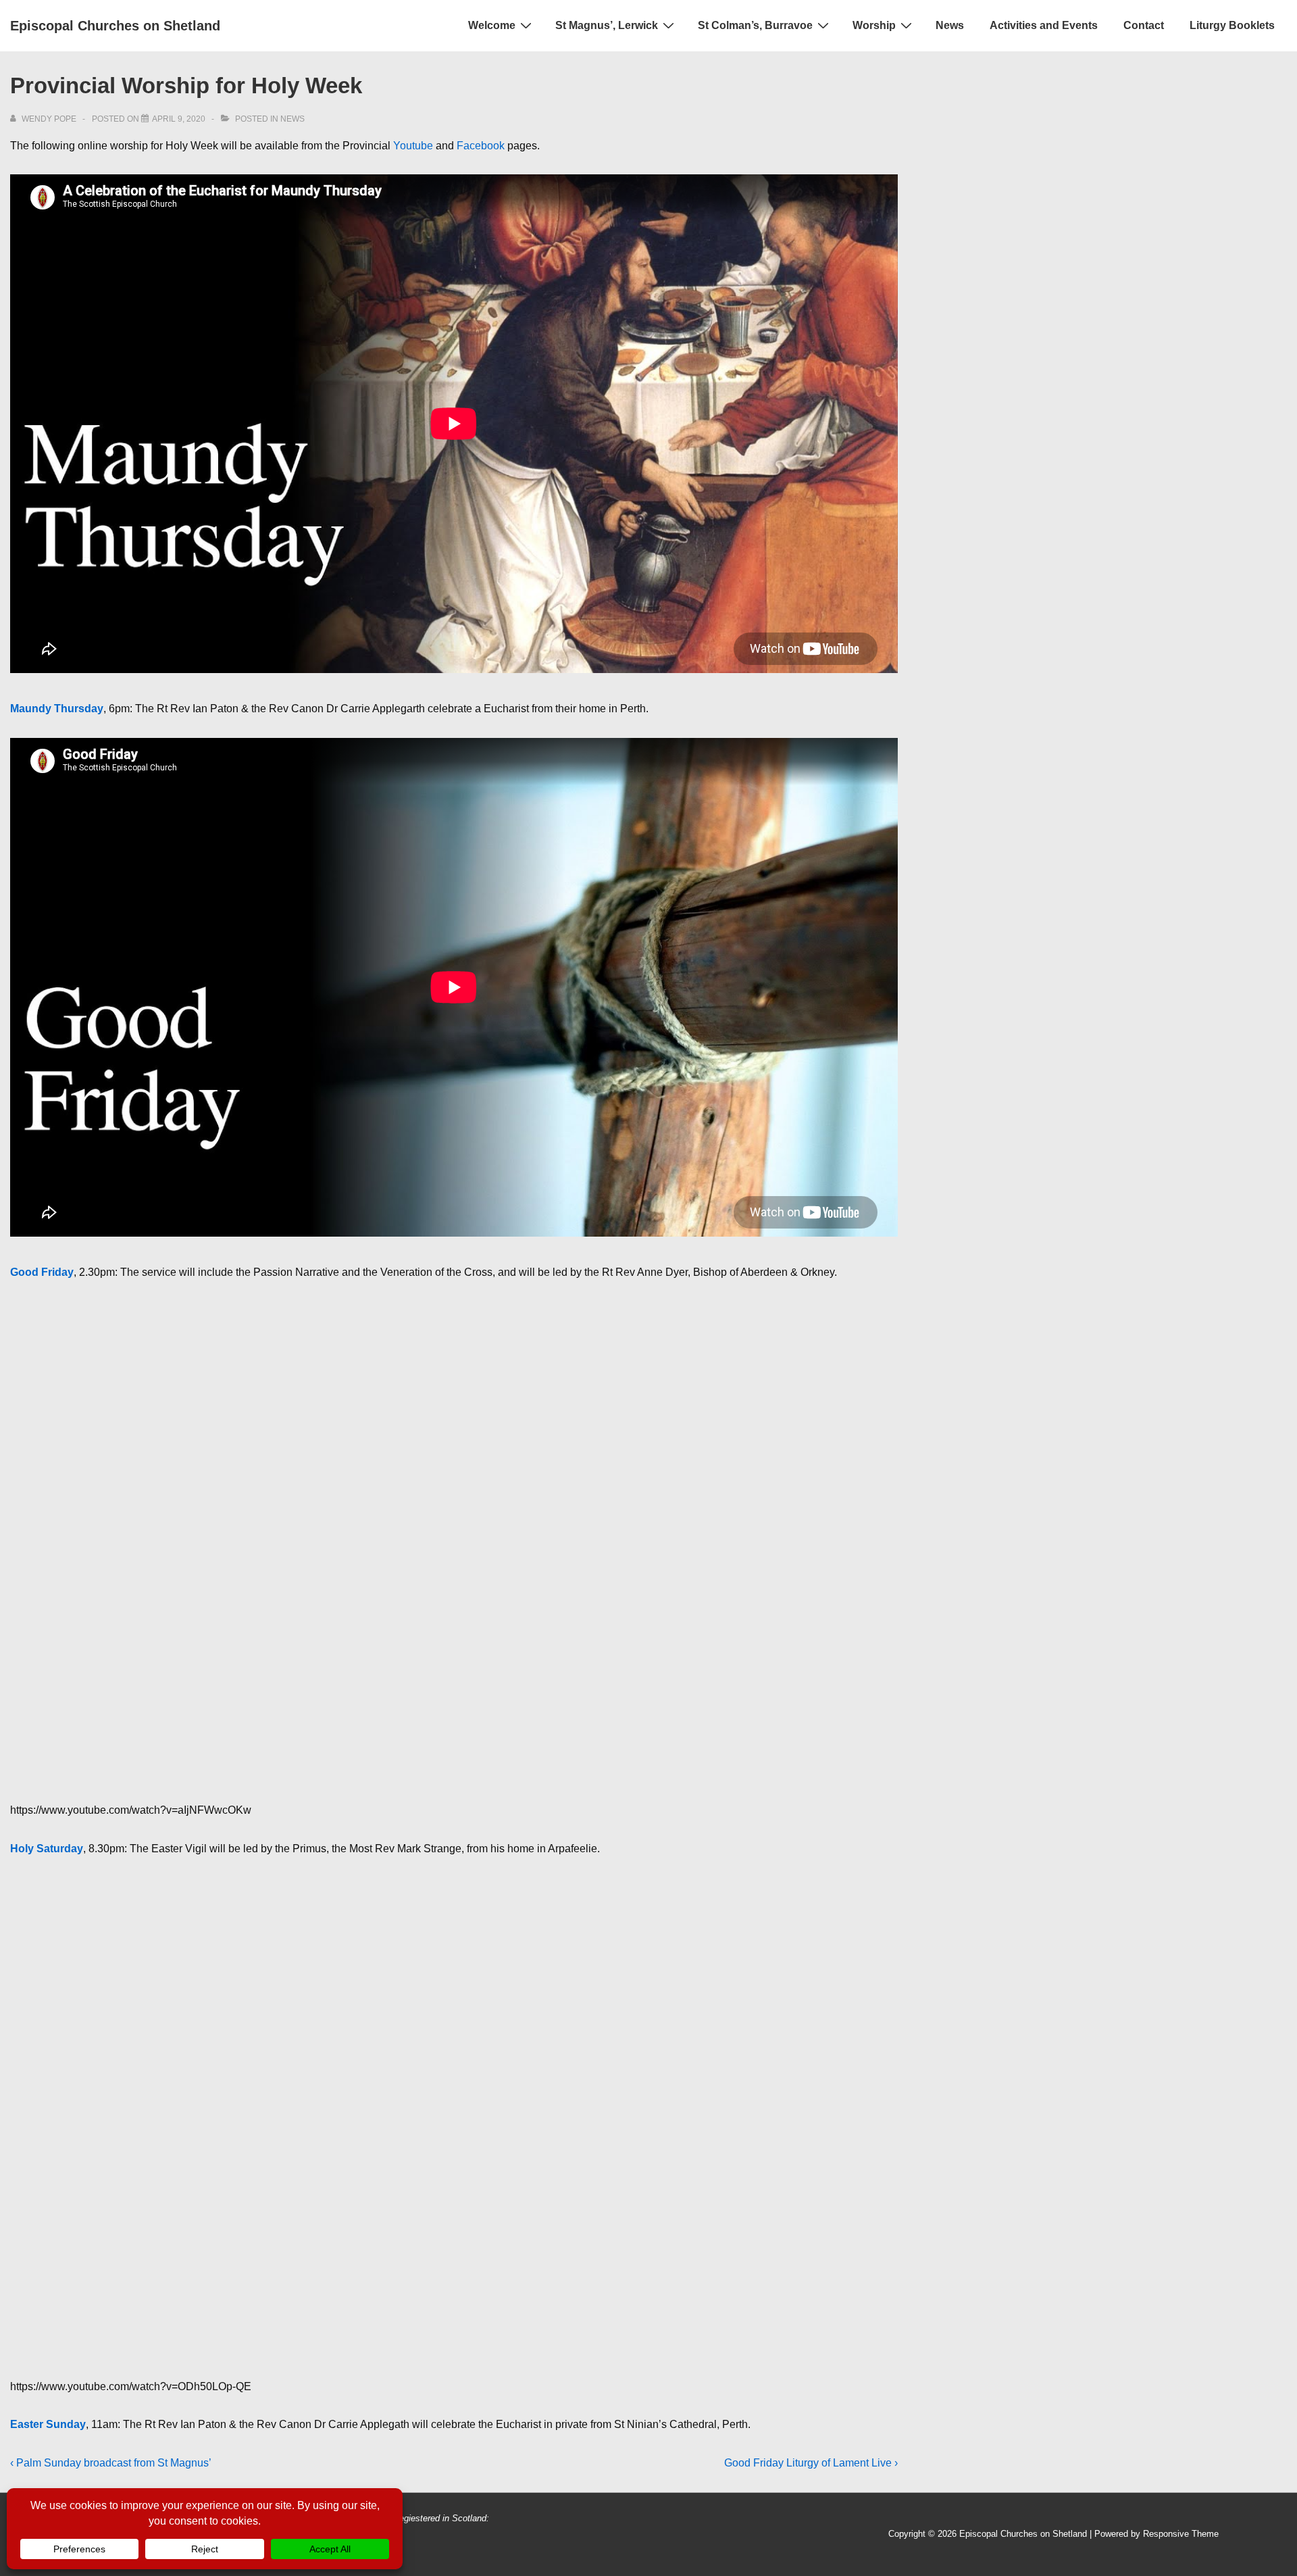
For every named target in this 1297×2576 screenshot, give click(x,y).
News (950, 25)
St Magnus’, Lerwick (607, 25)
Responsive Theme (1181, 2534)
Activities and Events (1044, 25)
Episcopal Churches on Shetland (115, 26)
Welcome (492, 25)
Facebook (481, 146)
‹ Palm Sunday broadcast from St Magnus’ (111, 2463)
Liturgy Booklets (1232, 25)
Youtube (413, 146)
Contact (1144, 25)
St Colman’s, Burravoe (755, 25)
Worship (874, 25)
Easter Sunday (48, 2424)
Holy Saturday (47, 1849)
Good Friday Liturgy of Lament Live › (811, 2463)
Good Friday (42, 1272)
